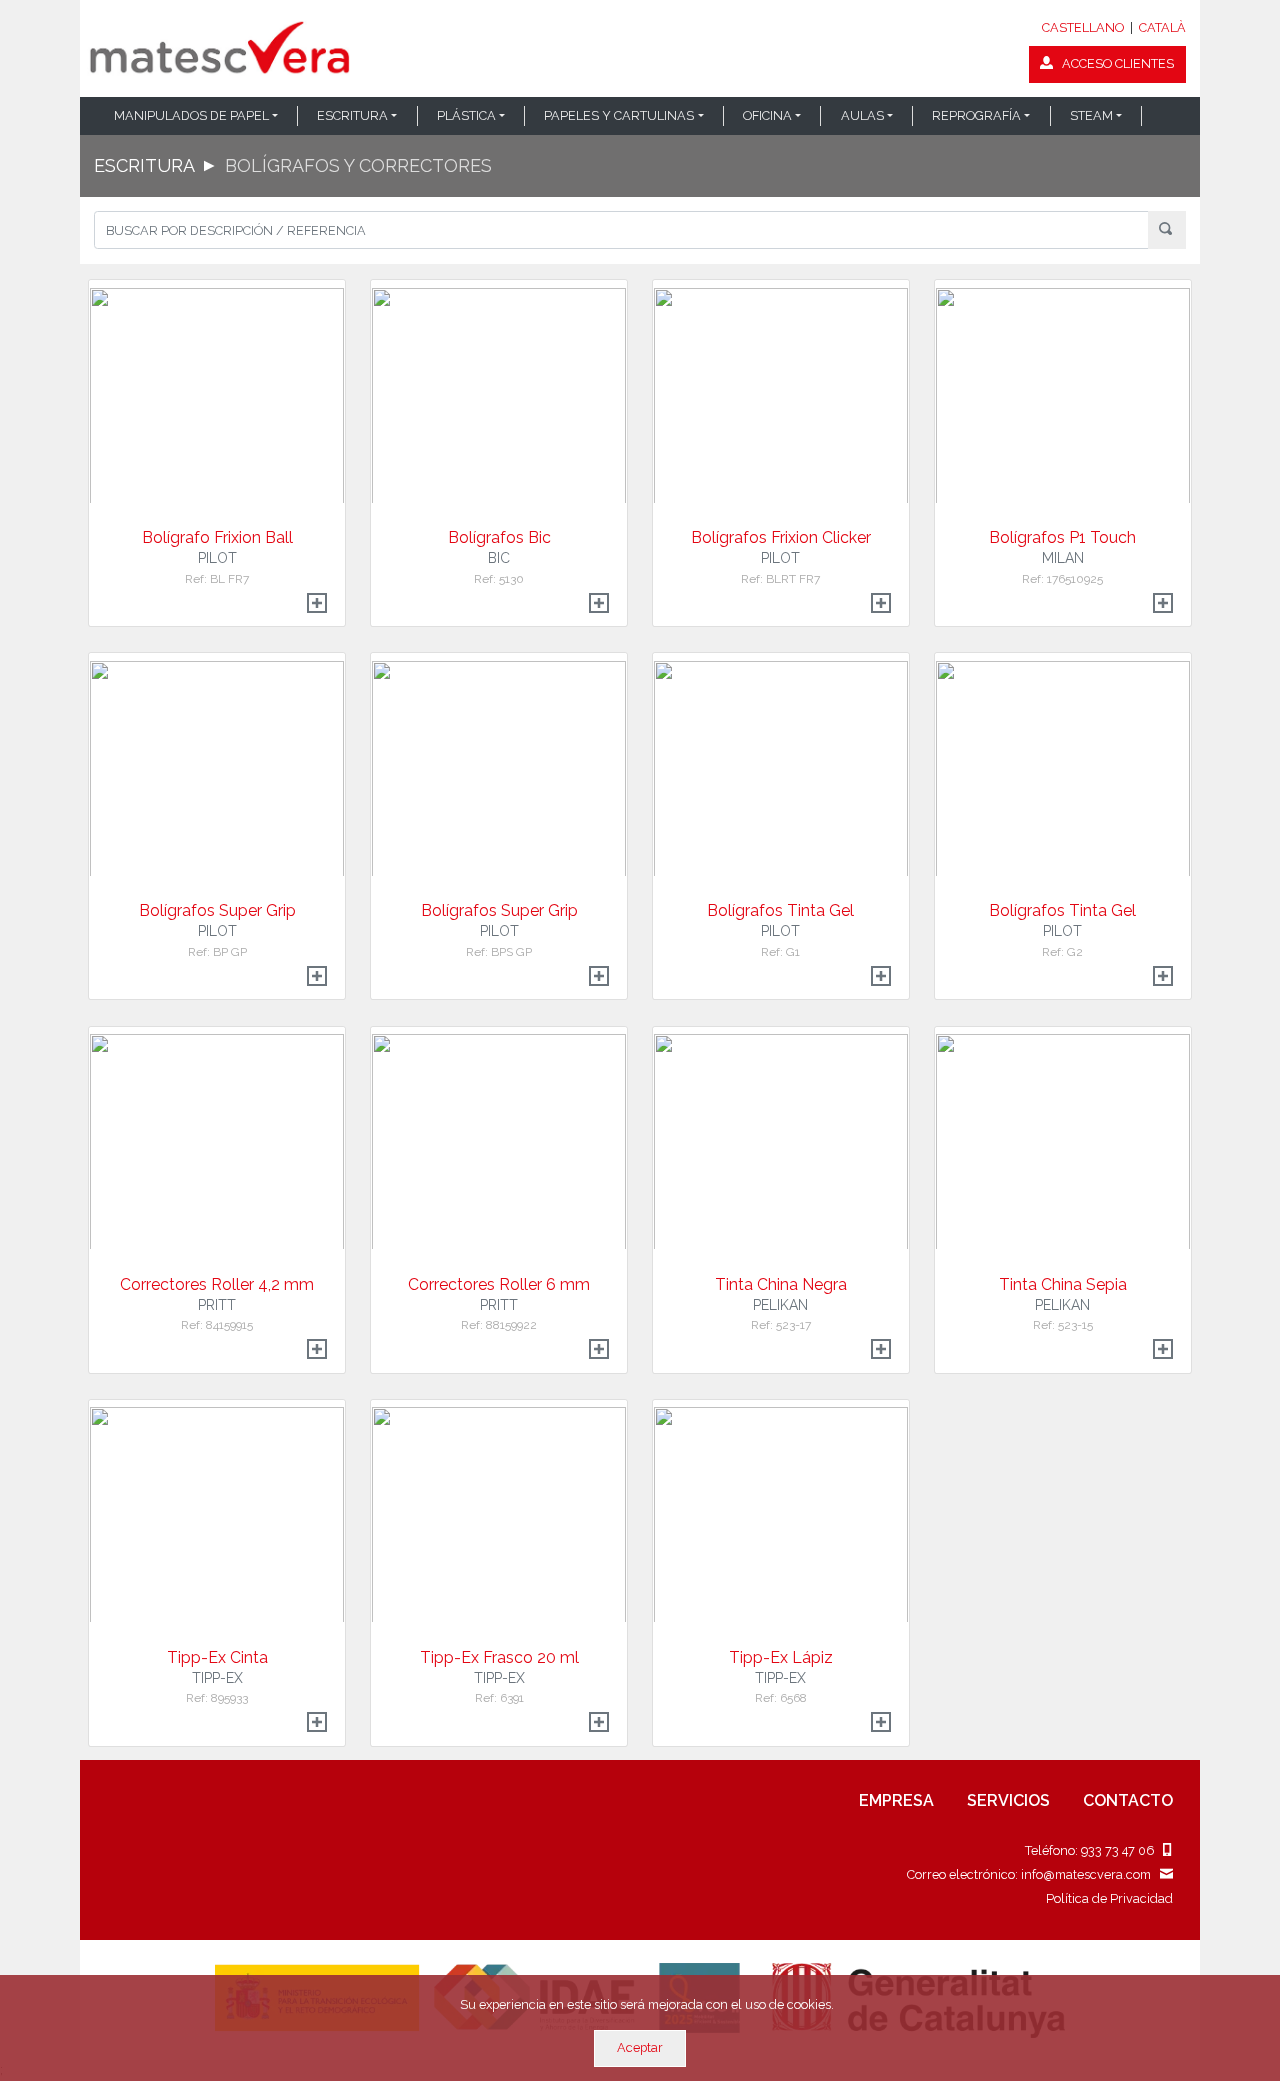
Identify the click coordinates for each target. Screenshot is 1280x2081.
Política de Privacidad (1109, 1898)
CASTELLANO (1083, 27)
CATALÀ (1162, 27)
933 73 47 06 (1122, 1850)
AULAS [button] (862, 115)
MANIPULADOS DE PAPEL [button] (191, 115)
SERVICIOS (1008, 1800)
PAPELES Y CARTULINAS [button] (619, 115)
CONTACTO (1128, 1800)
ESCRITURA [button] (352, 115)
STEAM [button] (1091, 115)
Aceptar (640, 2047)
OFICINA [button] (767, 115)
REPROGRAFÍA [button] (976, 115)
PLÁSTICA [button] (466, 115)
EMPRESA (896, 1800)
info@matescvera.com (1090, 1874)
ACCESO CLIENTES (1113, 63)
